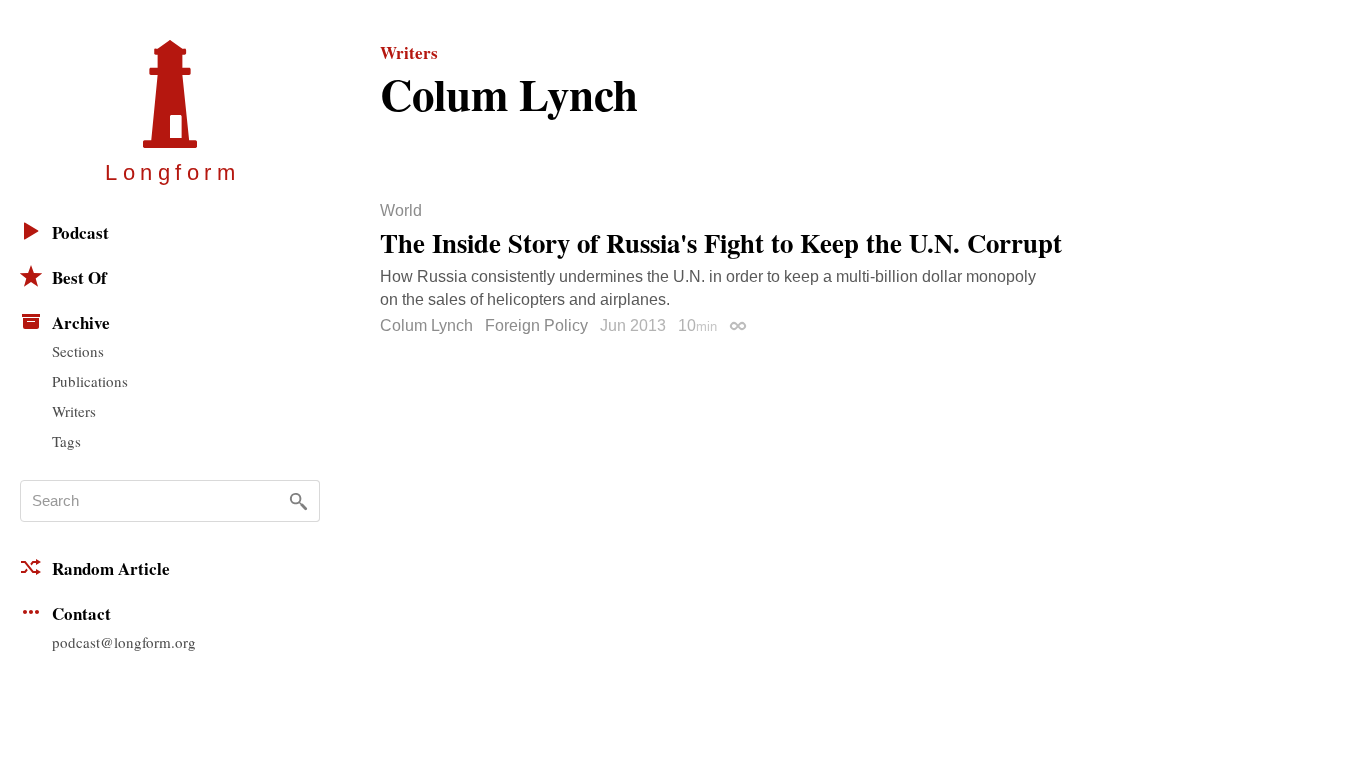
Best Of (79, 277)
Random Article (111, 568)
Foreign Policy (536, 325)
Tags (66, 441)
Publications (90, 381)
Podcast (80, 232)
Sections (78, 351)
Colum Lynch (426, 325)
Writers (74, 411)
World (401, 211)
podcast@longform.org (124, 642)
